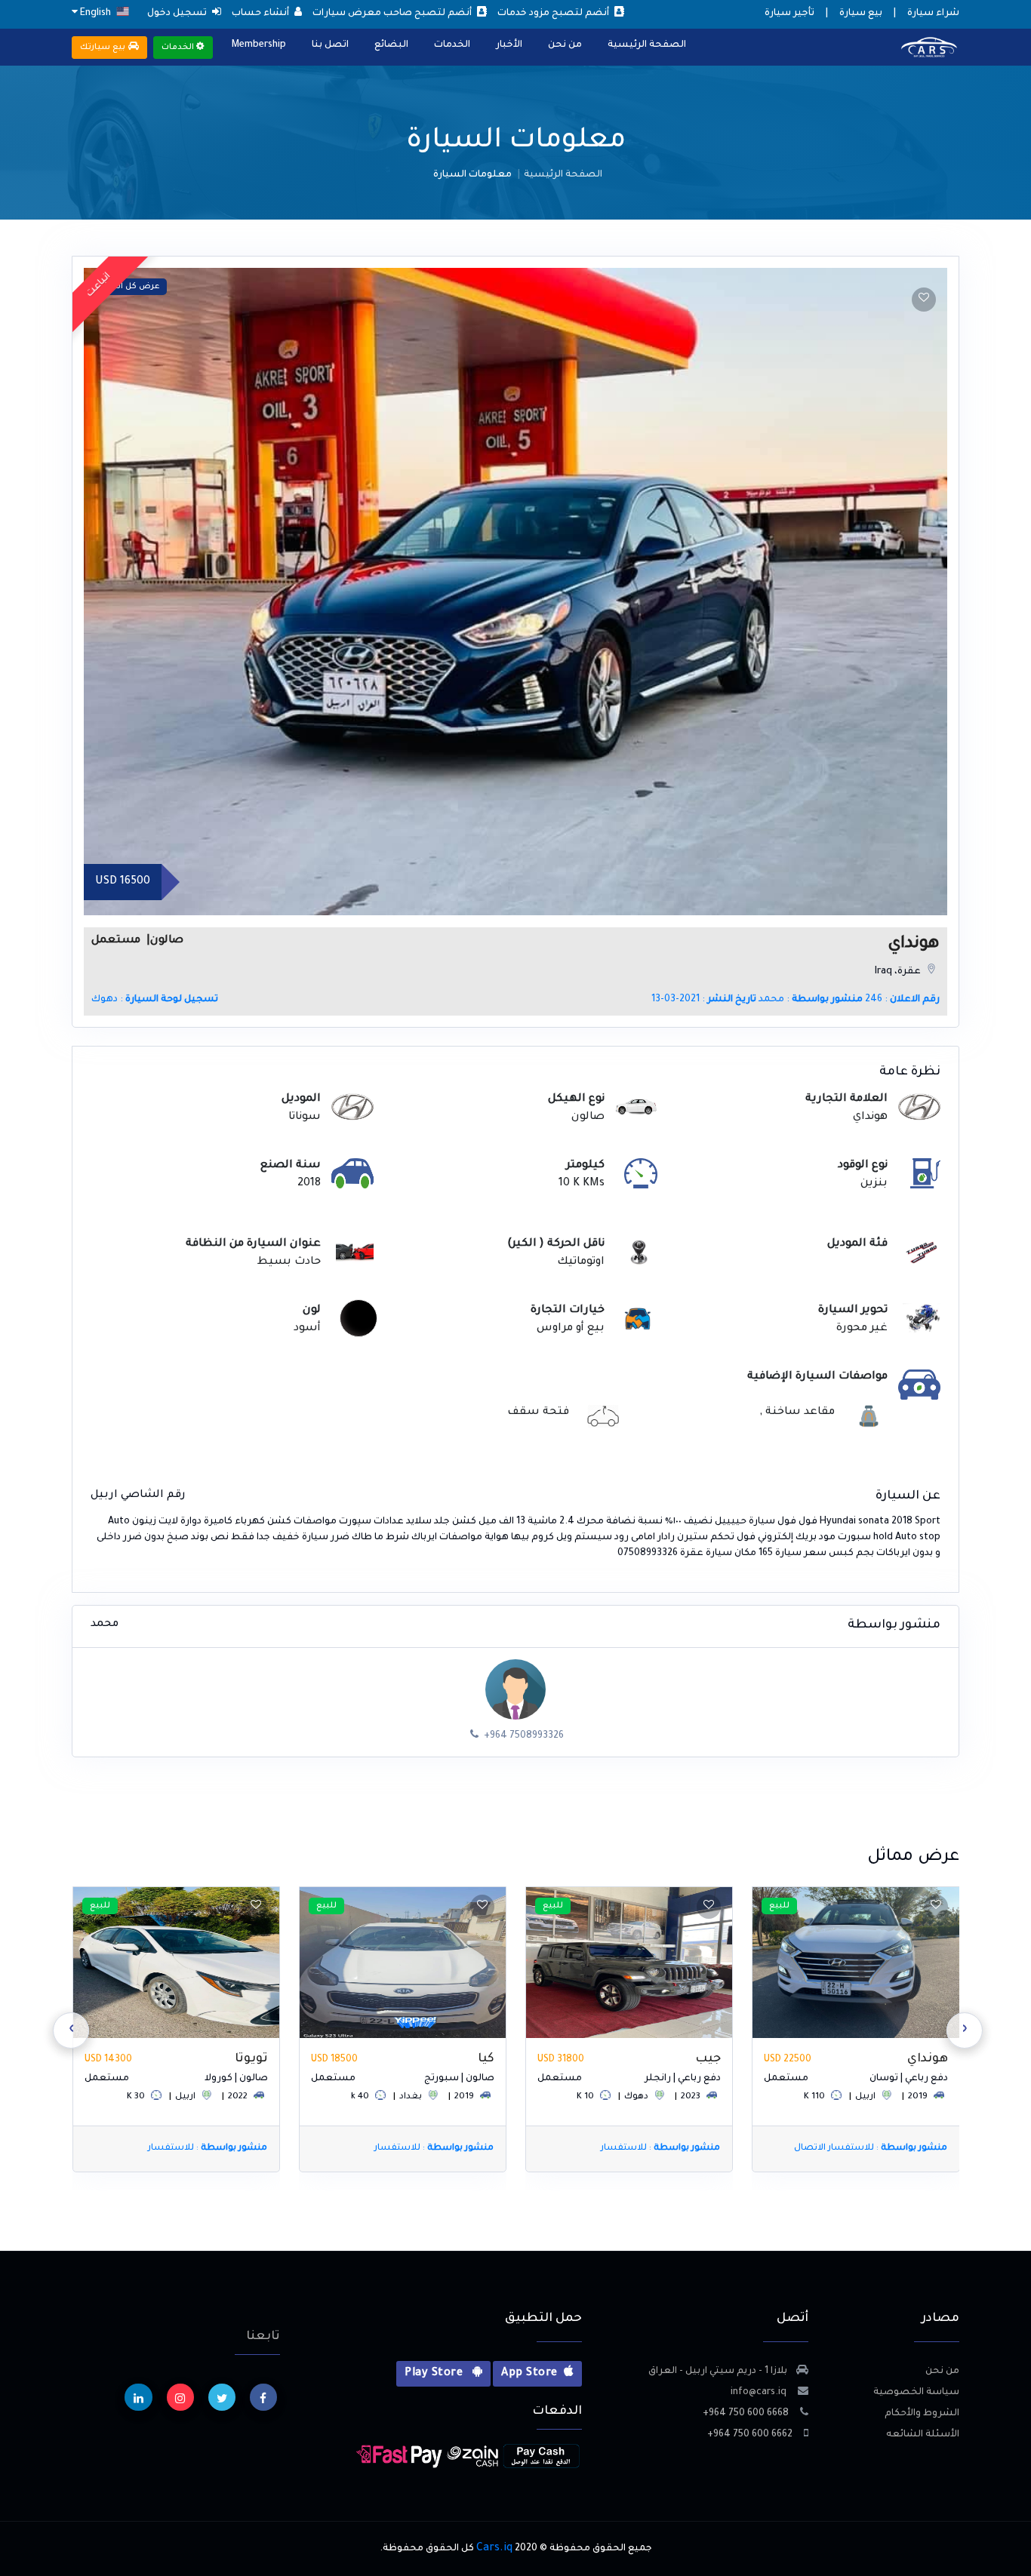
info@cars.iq (760, 2393)
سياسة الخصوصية (916, 2393)
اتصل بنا (330, 45)
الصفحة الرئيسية (647, 45)
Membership (259, 45)
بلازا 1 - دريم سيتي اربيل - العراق (718, 2372)
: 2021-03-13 (704, 1000)
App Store (529, 2374)
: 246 (902, 1000)
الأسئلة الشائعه (923, 2435)
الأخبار (509, 45)
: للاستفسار (660, 2149)
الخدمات (452, 45)
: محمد (811, 1000)
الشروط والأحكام (922, 2414)
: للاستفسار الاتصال (870, 2149)
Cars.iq (494, 2549)
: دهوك (155, 1000)
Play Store (435, 2374)
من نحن (565, 45)
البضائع (391, 45)
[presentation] (965, 2030)
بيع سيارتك (104, 48)
